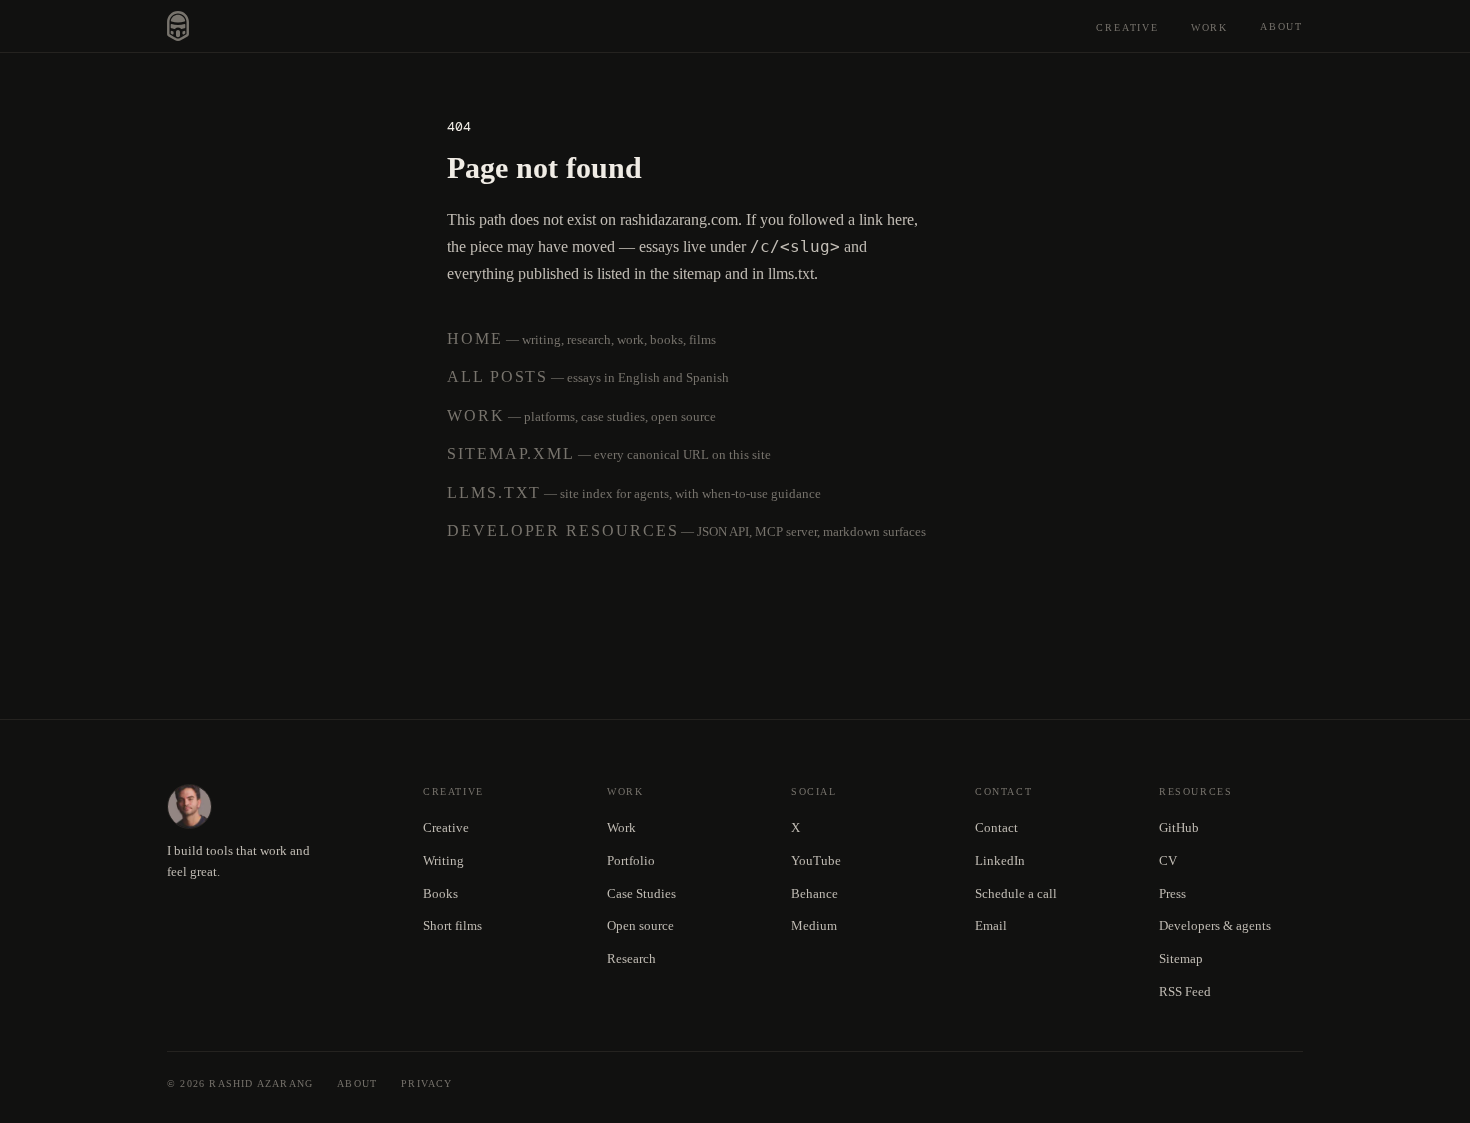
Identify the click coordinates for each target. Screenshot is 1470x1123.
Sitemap (1181, 958)
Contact (996, 827)
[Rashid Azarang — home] (178, 26)
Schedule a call (1016, 893)
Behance (814, 893)
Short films (452, 925)
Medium (814, 925)
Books (440, 893)
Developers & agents (1215, 925)
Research (631, 958)
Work (1209, 27)
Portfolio (631, 860)
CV (1168, 860)
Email (991, 925)
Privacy (426, 1083)
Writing (443, 860)
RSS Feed (1185, 991)
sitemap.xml (511, 453)
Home (475, 338)
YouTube (816, 860)
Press (1172, 893)
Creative (1127, 27)
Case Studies (641, 893)
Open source (640, 925)
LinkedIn (1000, 860)
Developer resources (562, 530)
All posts (497, 376)
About (1281, 26)
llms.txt (494, 492)
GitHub (1179, 827)
